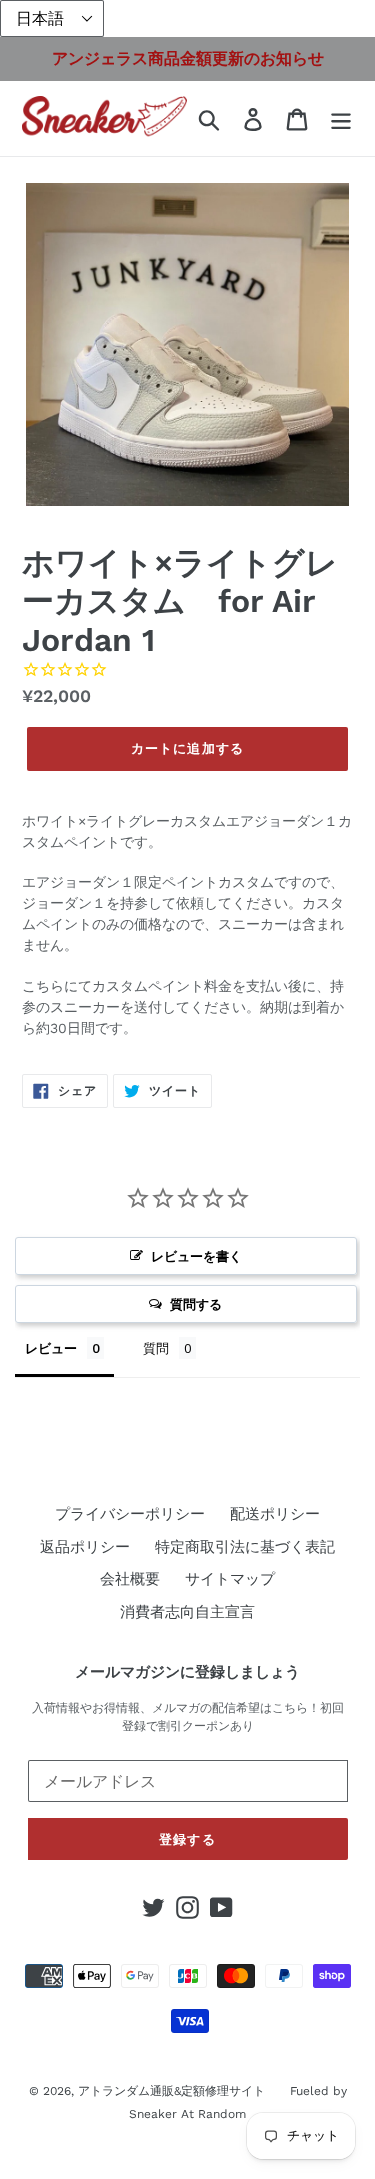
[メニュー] (341, 119)
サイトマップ (230, 1579)
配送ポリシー (275, 1514)
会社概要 (130, 1579)
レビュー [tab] (51, 1348)
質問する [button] (196, 1304)
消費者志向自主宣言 (187, 1612)
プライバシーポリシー (130, 1514)
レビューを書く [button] (196, 1256)
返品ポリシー (85, 1547)
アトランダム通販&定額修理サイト (171, 2091)
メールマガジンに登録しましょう (187, 1672)
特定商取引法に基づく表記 (245, 1547)
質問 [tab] (156, 1348)
